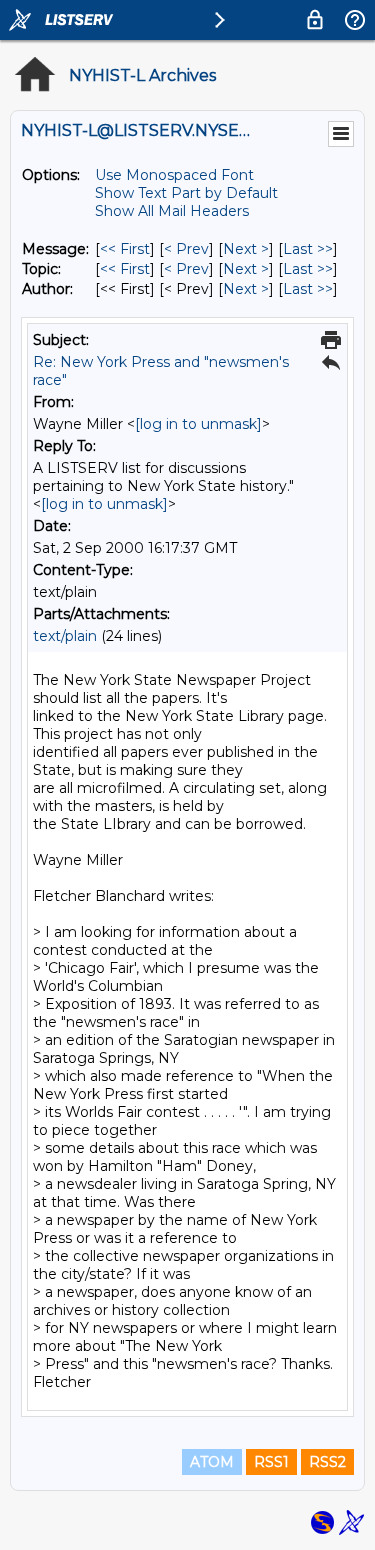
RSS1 (271, 1462)
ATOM (212, 1462)
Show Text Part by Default (186, 193)
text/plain (65, 636)
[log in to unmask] (198, 424)
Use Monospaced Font (174, 175)
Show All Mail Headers (172, 211)
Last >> (308, 249)
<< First (125, 249)
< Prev (186, 249)
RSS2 (327, 1462)
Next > (246, 249)
